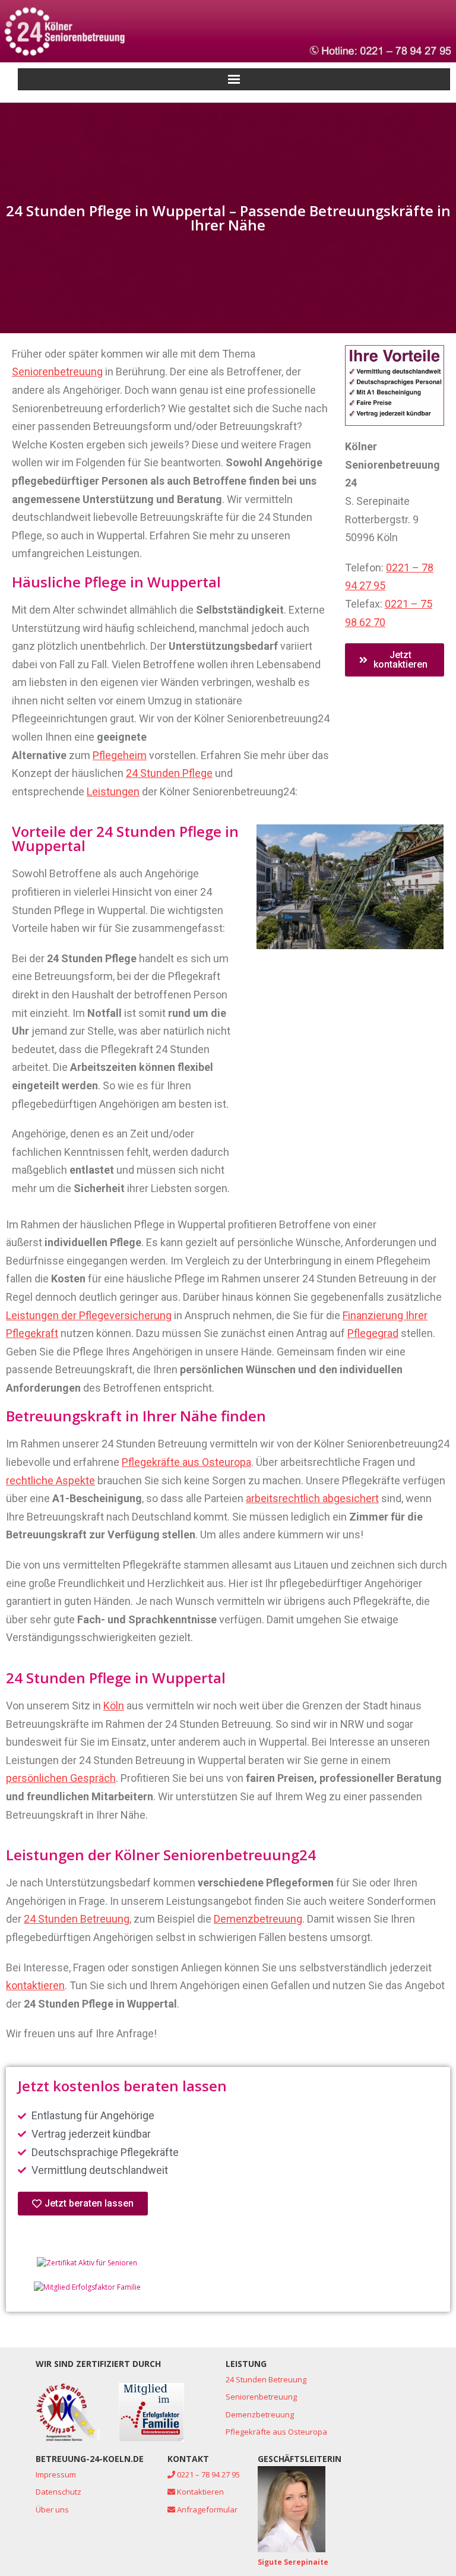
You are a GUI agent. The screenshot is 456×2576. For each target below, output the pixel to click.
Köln (114, 1706)
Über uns (52, 2509)
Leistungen (113, 791)
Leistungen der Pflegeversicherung (89, 1315)
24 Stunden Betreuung (77, 1919)
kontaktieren (35, 1985)
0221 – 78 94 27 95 (208, 2474)
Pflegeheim (120, 755)
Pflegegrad (373, 1333)
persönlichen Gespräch (61, 1778)
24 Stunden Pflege (169, 773)
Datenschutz (58, 2492)
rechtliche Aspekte (50, 1480)
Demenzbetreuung (258, 1919)
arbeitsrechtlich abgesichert (312, 1498)
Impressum (56, 2474)
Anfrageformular (206, 2509)
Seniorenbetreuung (57, 372)
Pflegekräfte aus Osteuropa (186, 1462)
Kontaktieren (199, 2492)
